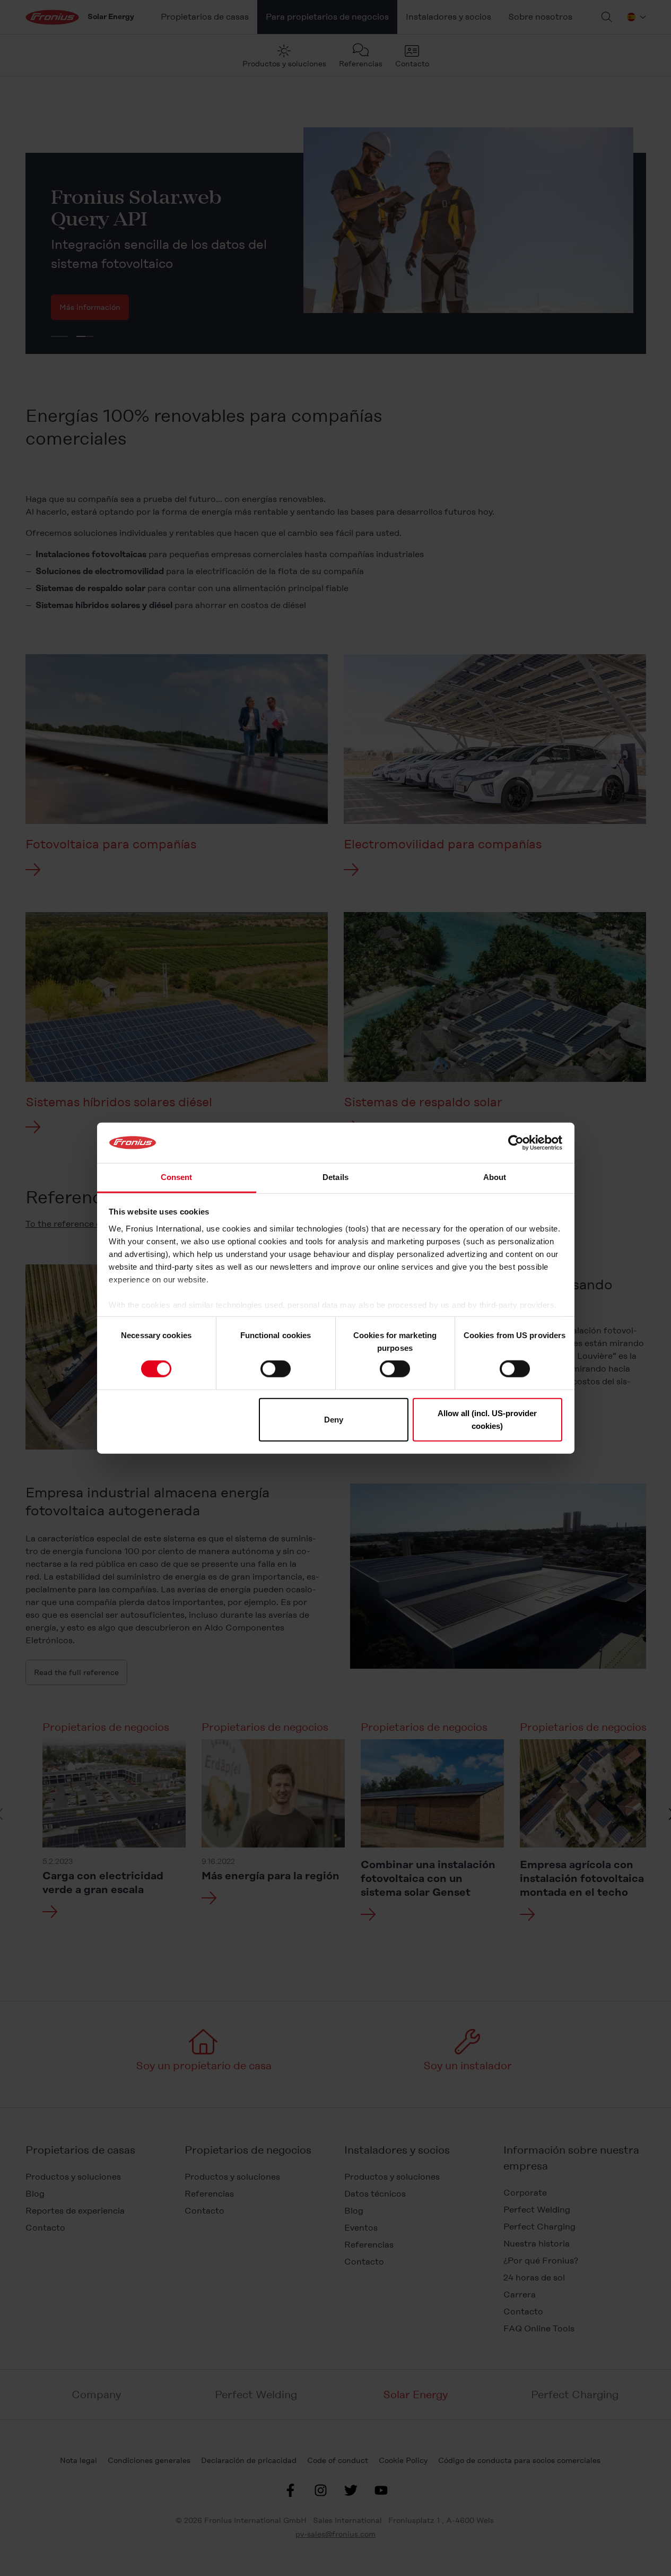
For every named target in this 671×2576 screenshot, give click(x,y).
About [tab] (495, 1177)
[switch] (276, 1369)
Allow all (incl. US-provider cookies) (487, 1419)
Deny (334, 1419)
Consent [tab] (177, 1177)
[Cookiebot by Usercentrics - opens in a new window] (516, 1143)
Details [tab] (336, 1177)
